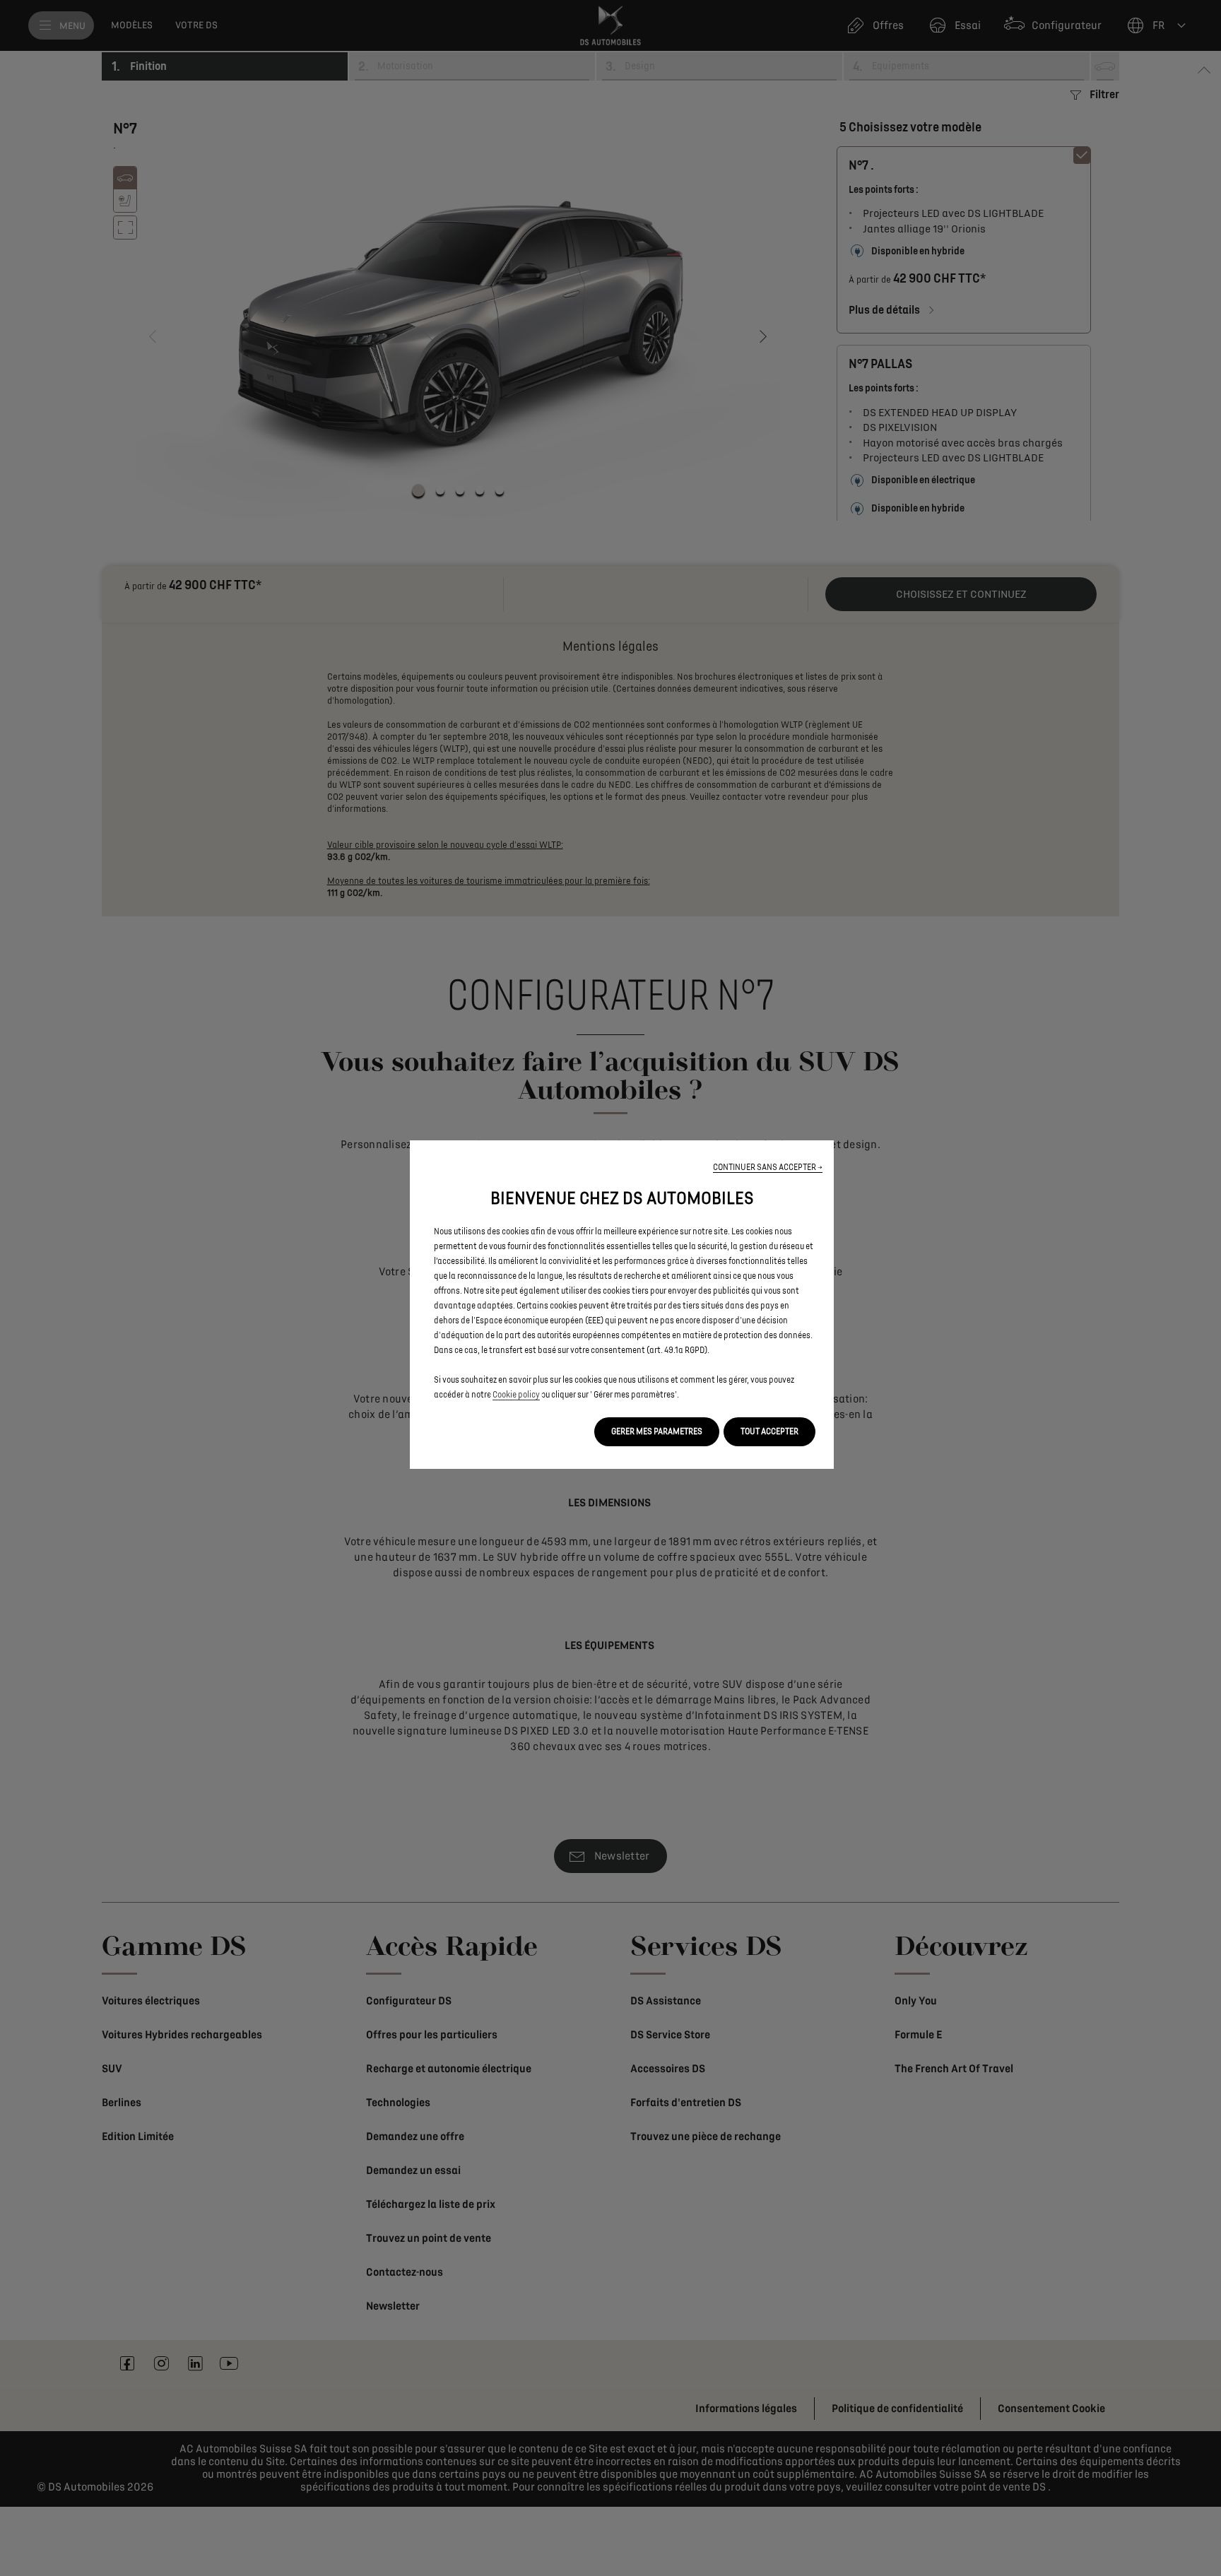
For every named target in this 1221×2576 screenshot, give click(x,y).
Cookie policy (516, 1395)
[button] (768, 1168)
